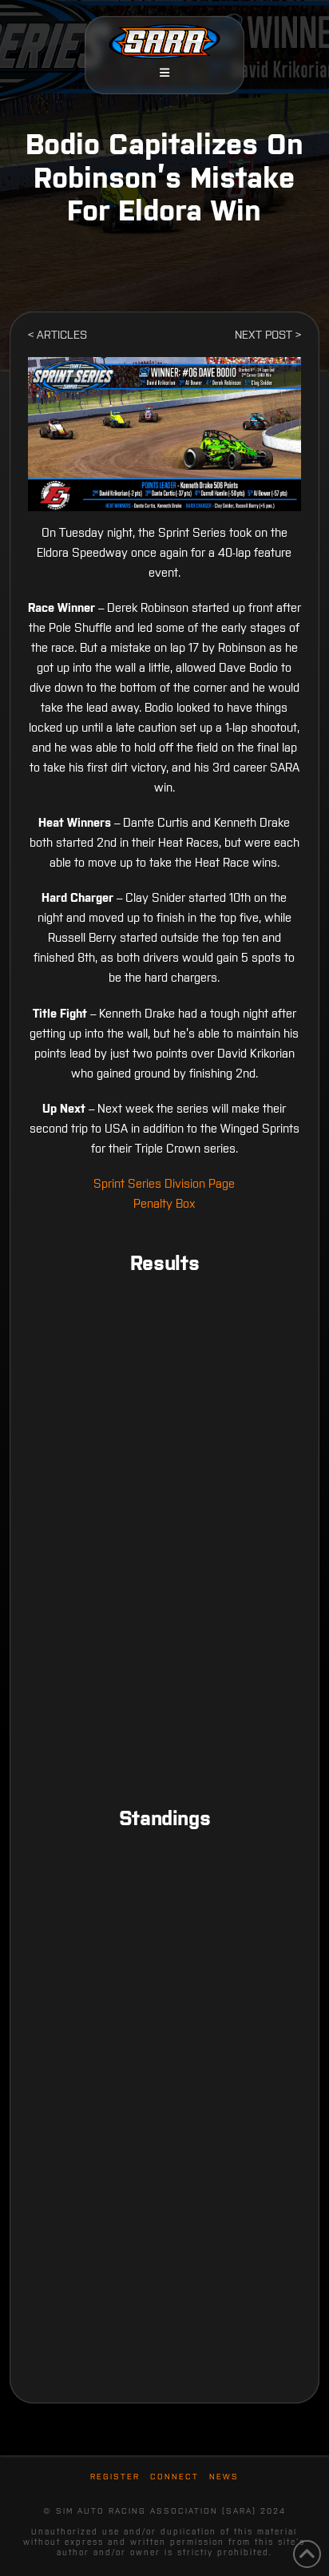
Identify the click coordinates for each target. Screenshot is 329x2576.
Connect (174, 2477)
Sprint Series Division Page (164, 1183)
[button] (164, 73)
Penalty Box (164, 1203)
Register (115, 2477)
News (224, 2477)
